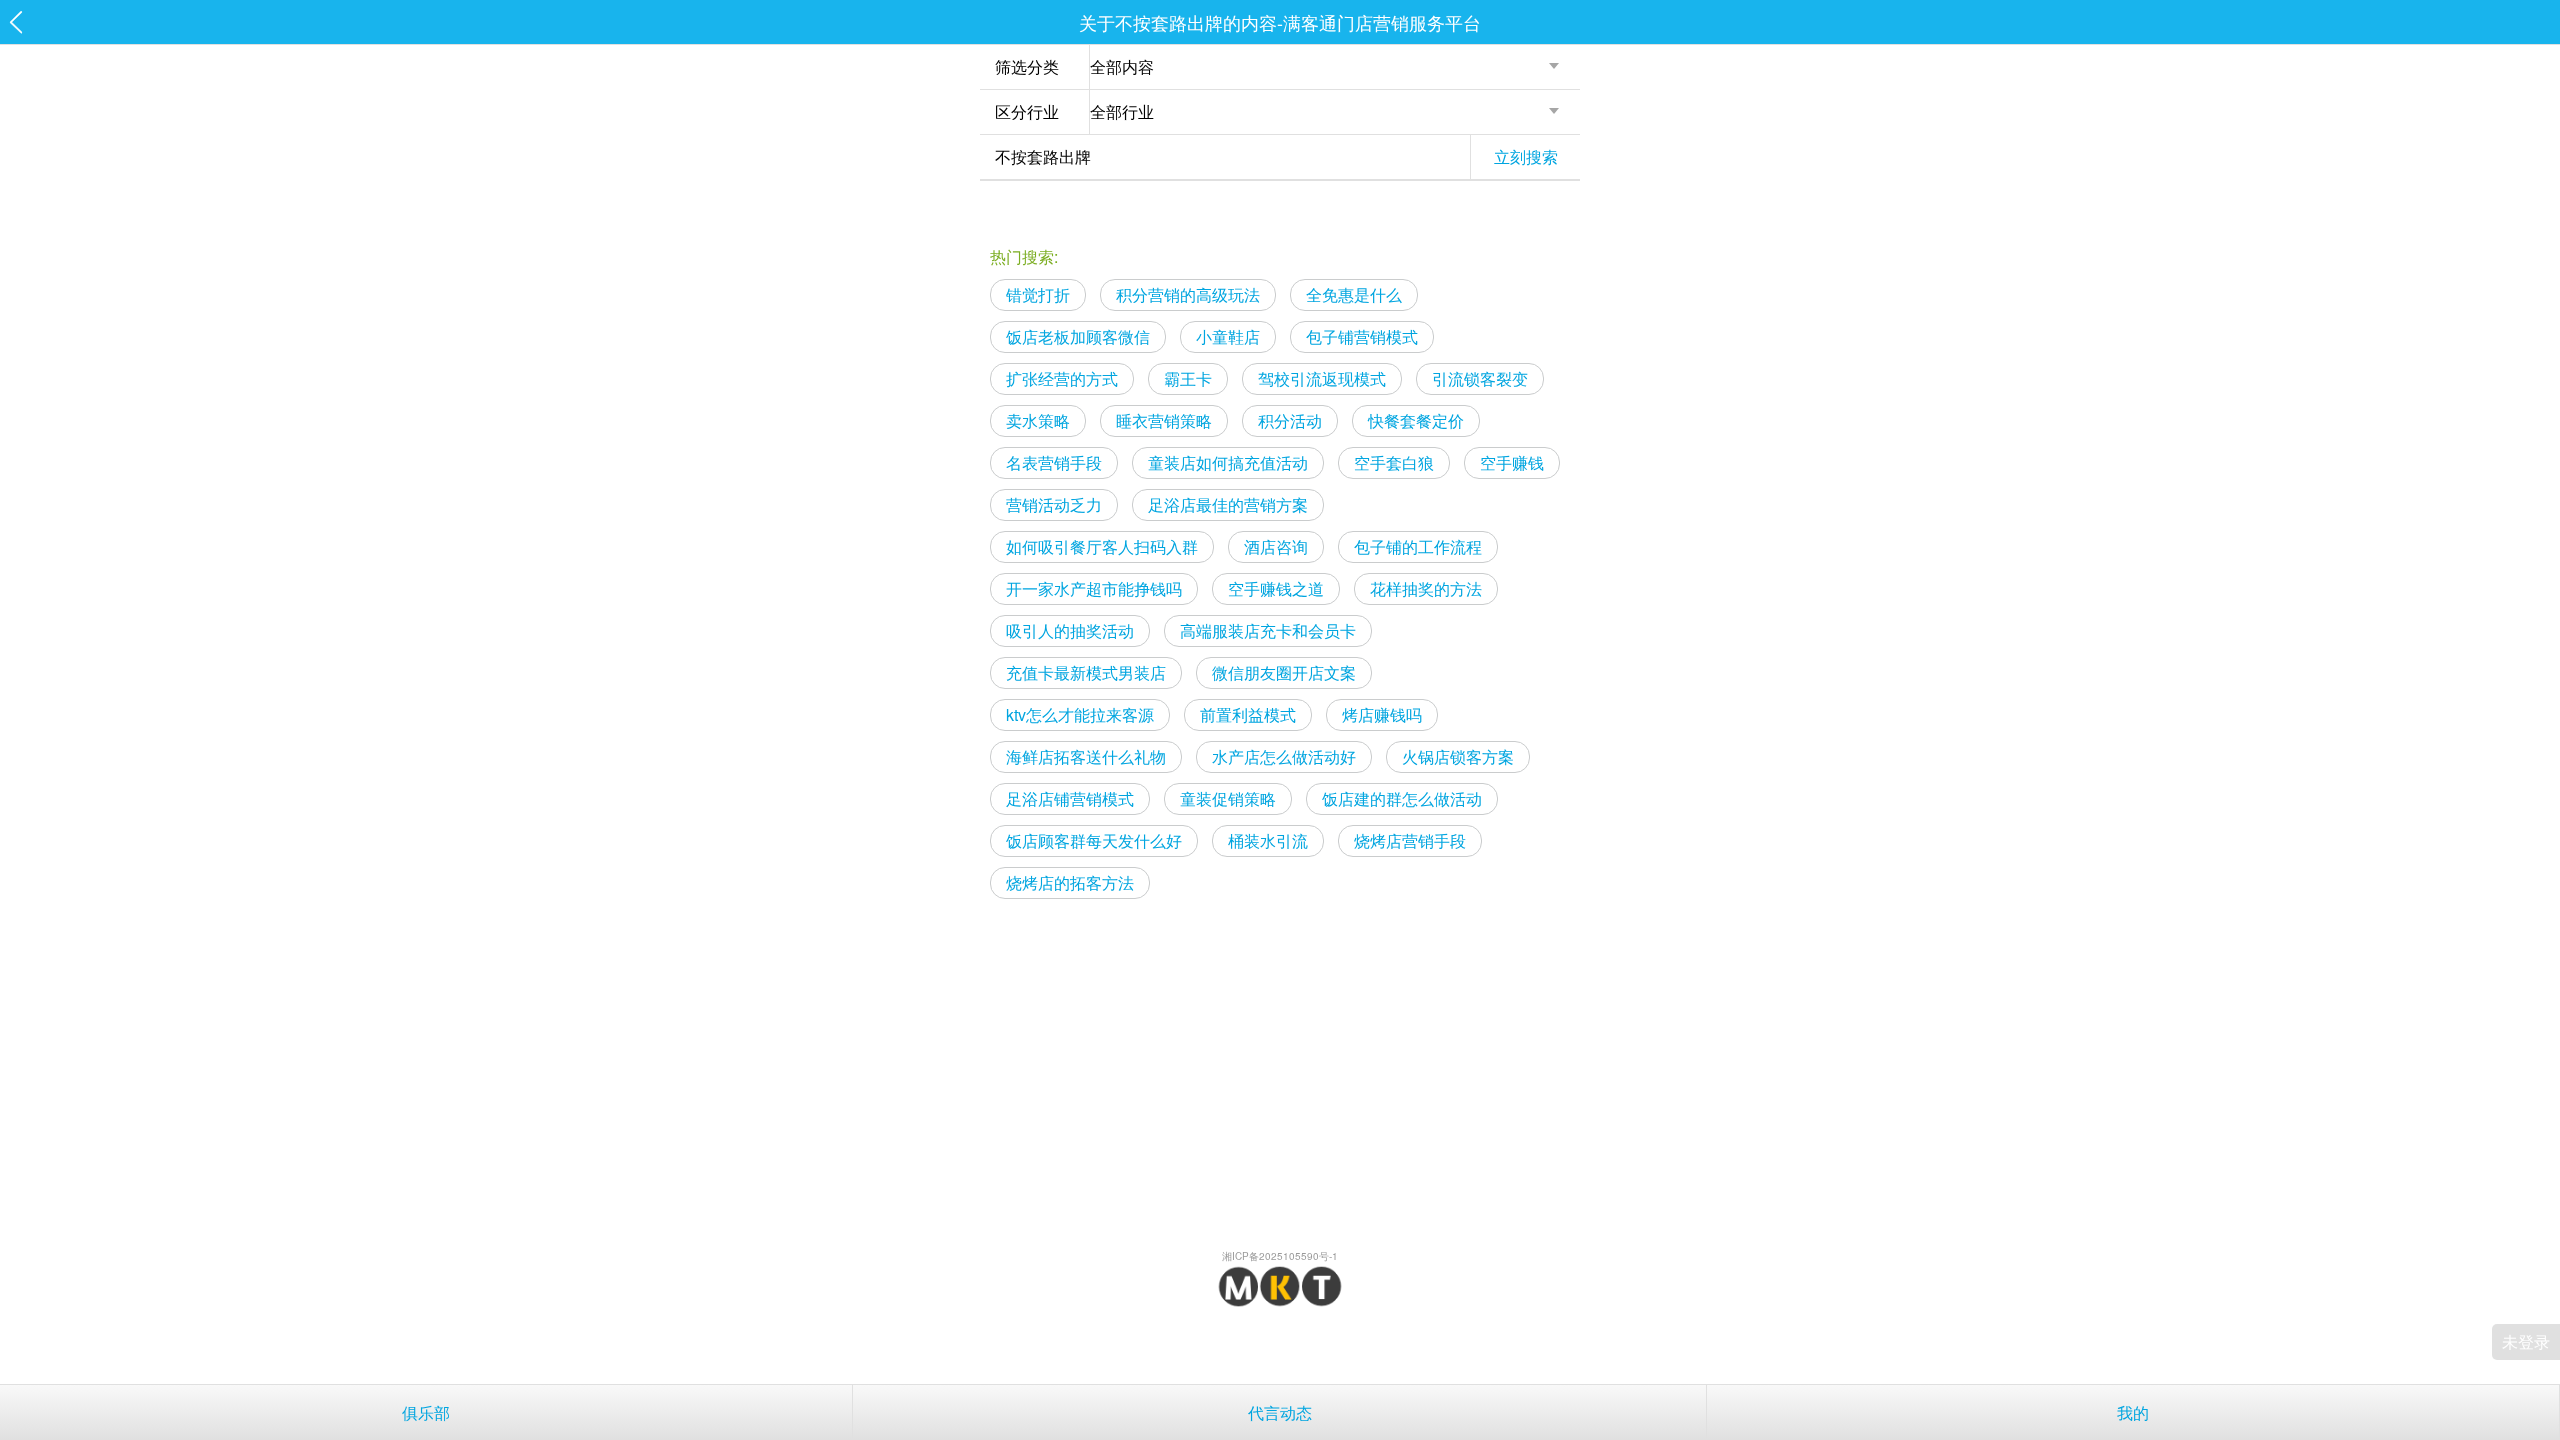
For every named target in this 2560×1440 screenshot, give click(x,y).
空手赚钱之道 (1276, 588)
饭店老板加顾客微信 (1078, 336)
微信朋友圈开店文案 (1284, 672)
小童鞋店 (1228, 336)
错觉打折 (1038, 294)
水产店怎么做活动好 (1284, 756)
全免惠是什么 (1354, 294)
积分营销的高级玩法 (1188, 294)
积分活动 (1290, 420)
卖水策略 (1038, 420)
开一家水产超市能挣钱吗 (1094, 588)
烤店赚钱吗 (1382, 714)
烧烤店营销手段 (1410, 840)
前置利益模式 (1248, 714)
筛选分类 (1027, 66)
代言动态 (1280, 1412)
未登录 (2526, 1341)
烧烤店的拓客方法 (1070, 882)
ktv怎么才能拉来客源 (1080, 714)
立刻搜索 (1526, 156)
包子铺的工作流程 (1418, 546)
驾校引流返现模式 (1322, 378)
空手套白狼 (1394, 462)
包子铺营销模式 (1362, 336)
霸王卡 (1188, 378)
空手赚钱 (1512, 462)
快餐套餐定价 (1416, 420)
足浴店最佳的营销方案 (1228, 504)
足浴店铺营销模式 (1070, 798)
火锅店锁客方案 (1458, 756)
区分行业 (1027, 111)
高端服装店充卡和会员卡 (1268, 630)
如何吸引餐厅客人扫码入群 (1102, 546)
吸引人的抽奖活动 (1070, 630)
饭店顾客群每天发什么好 (1094, 840)
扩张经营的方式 (1062, 378)
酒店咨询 (1276, 546)
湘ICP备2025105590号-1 (1280, 1256)
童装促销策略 (1228, 798)
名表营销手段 (1054, 462)
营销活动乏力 (1054, 504)
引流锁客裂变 (1480, 378)
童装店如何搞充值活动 (1228, 462)
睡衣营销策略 (1164, 420)
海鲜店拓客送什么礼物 (1086, 756)
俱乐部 (426, 1412)
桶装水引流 (1268, 840)
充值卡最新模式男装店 (1086, 672)
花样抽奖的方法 (1426, 588)
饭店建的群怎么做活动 (1402, 798)
